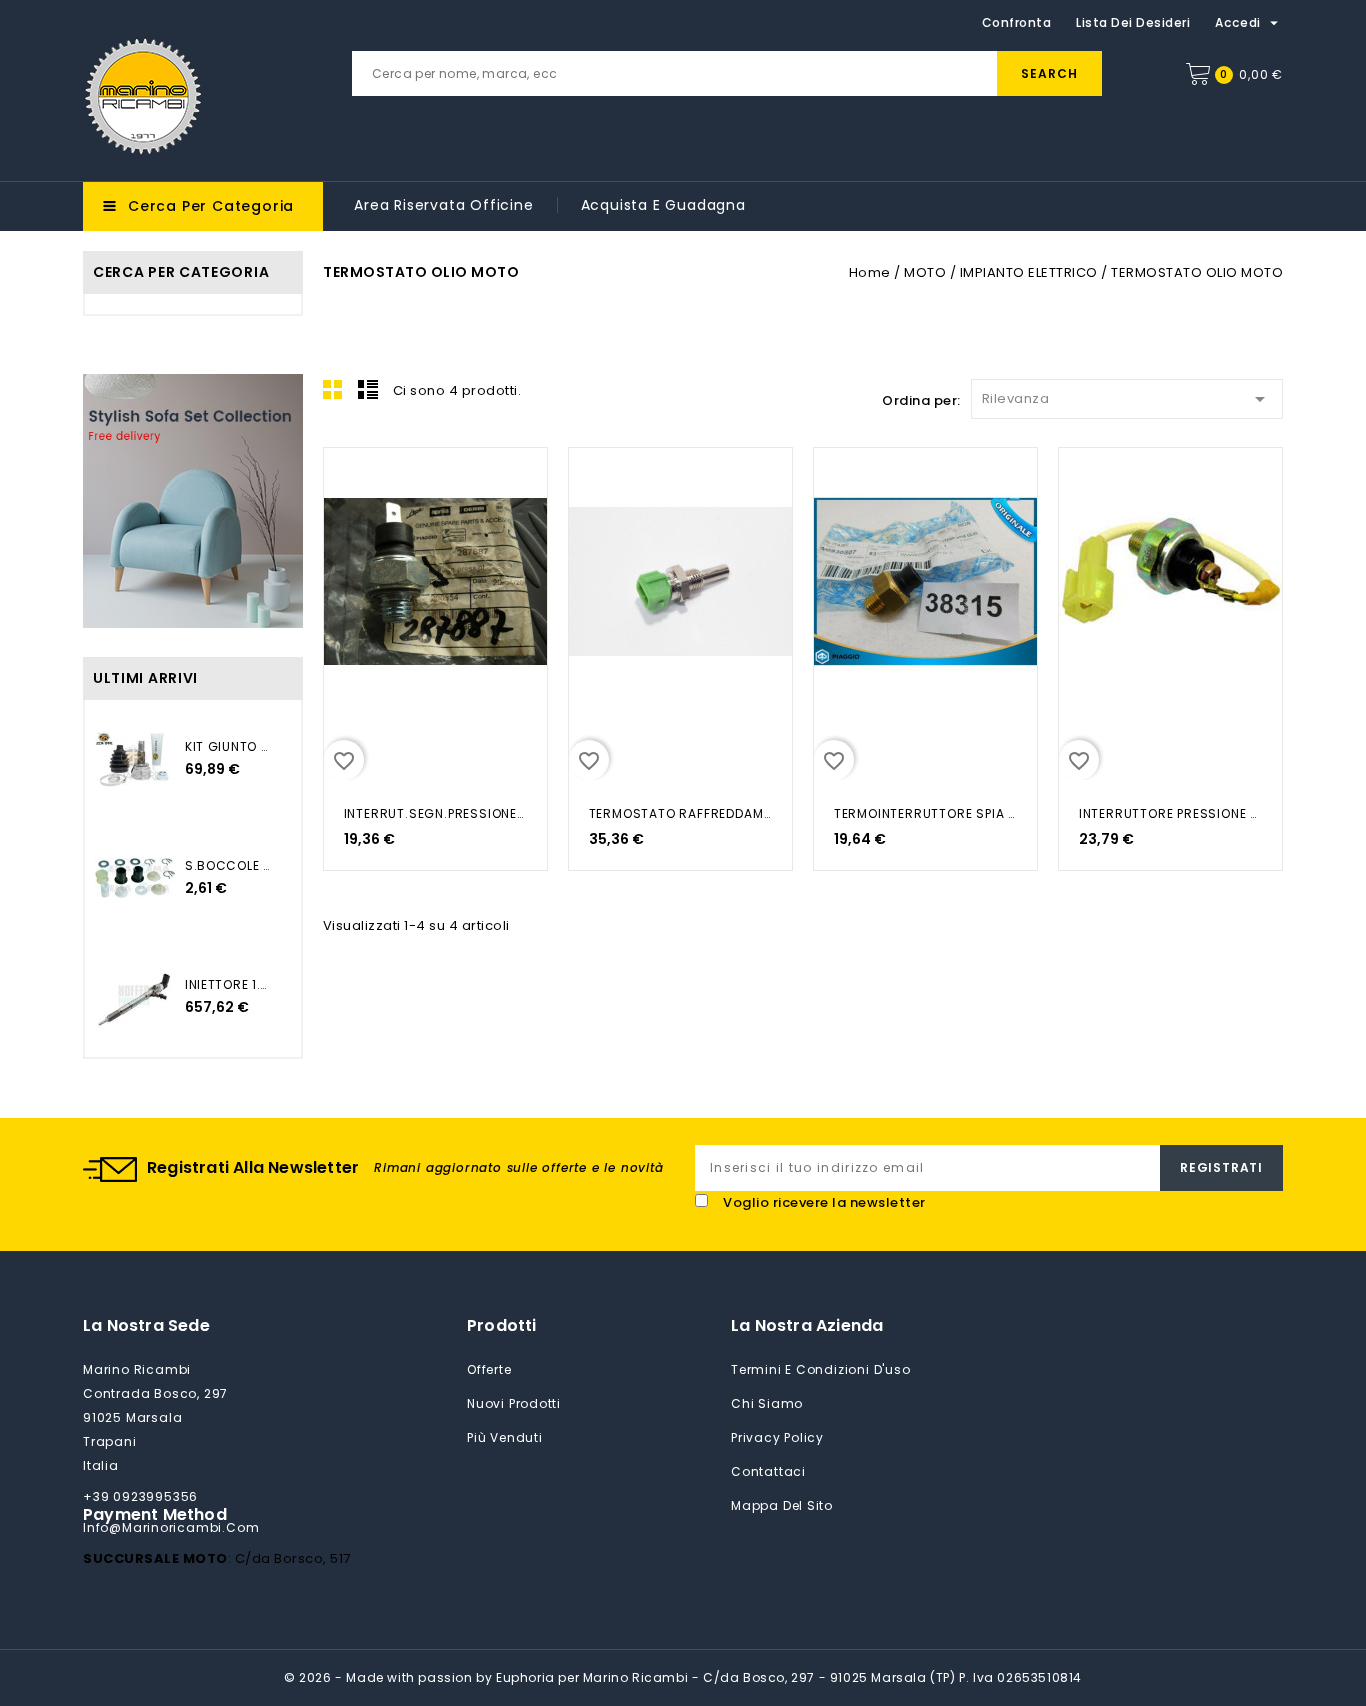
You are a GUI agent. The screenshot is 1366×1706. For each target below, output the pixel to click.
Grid (333, 389)
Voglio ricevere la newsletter (824, 1202)
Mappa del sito (782, 1505)
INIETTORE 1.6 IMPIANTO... (228, 984)
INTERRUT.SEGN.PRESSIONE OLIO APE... (435, 813)
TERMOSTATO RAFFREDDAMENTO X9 (680, 813)
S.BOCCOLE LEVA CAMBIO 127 (228, 865)
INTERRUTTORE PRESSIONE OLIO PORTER (1170, 813)
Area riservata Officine (443, 205)
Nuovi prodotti (514, 1403)
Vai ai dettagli (351, 484)
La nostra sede (146, 1325)
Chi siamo (767, 1403)
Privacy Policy (777, 1437)
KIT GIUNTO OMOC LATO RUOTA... (228, 746)
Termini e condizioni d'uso (821, 1369)
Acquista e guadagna (663, 205)
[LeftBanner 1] (193, 500)
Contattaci (768, 1471)
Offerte (489, 1369)
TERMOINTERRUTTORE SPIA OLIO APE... (925, 813)
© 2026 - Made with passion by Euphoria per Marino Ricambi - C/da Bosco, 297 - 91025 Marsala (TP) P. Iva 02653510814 (683, 1677)
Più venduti (505, 1437)
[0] (1198, 74)
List (368, 389)
